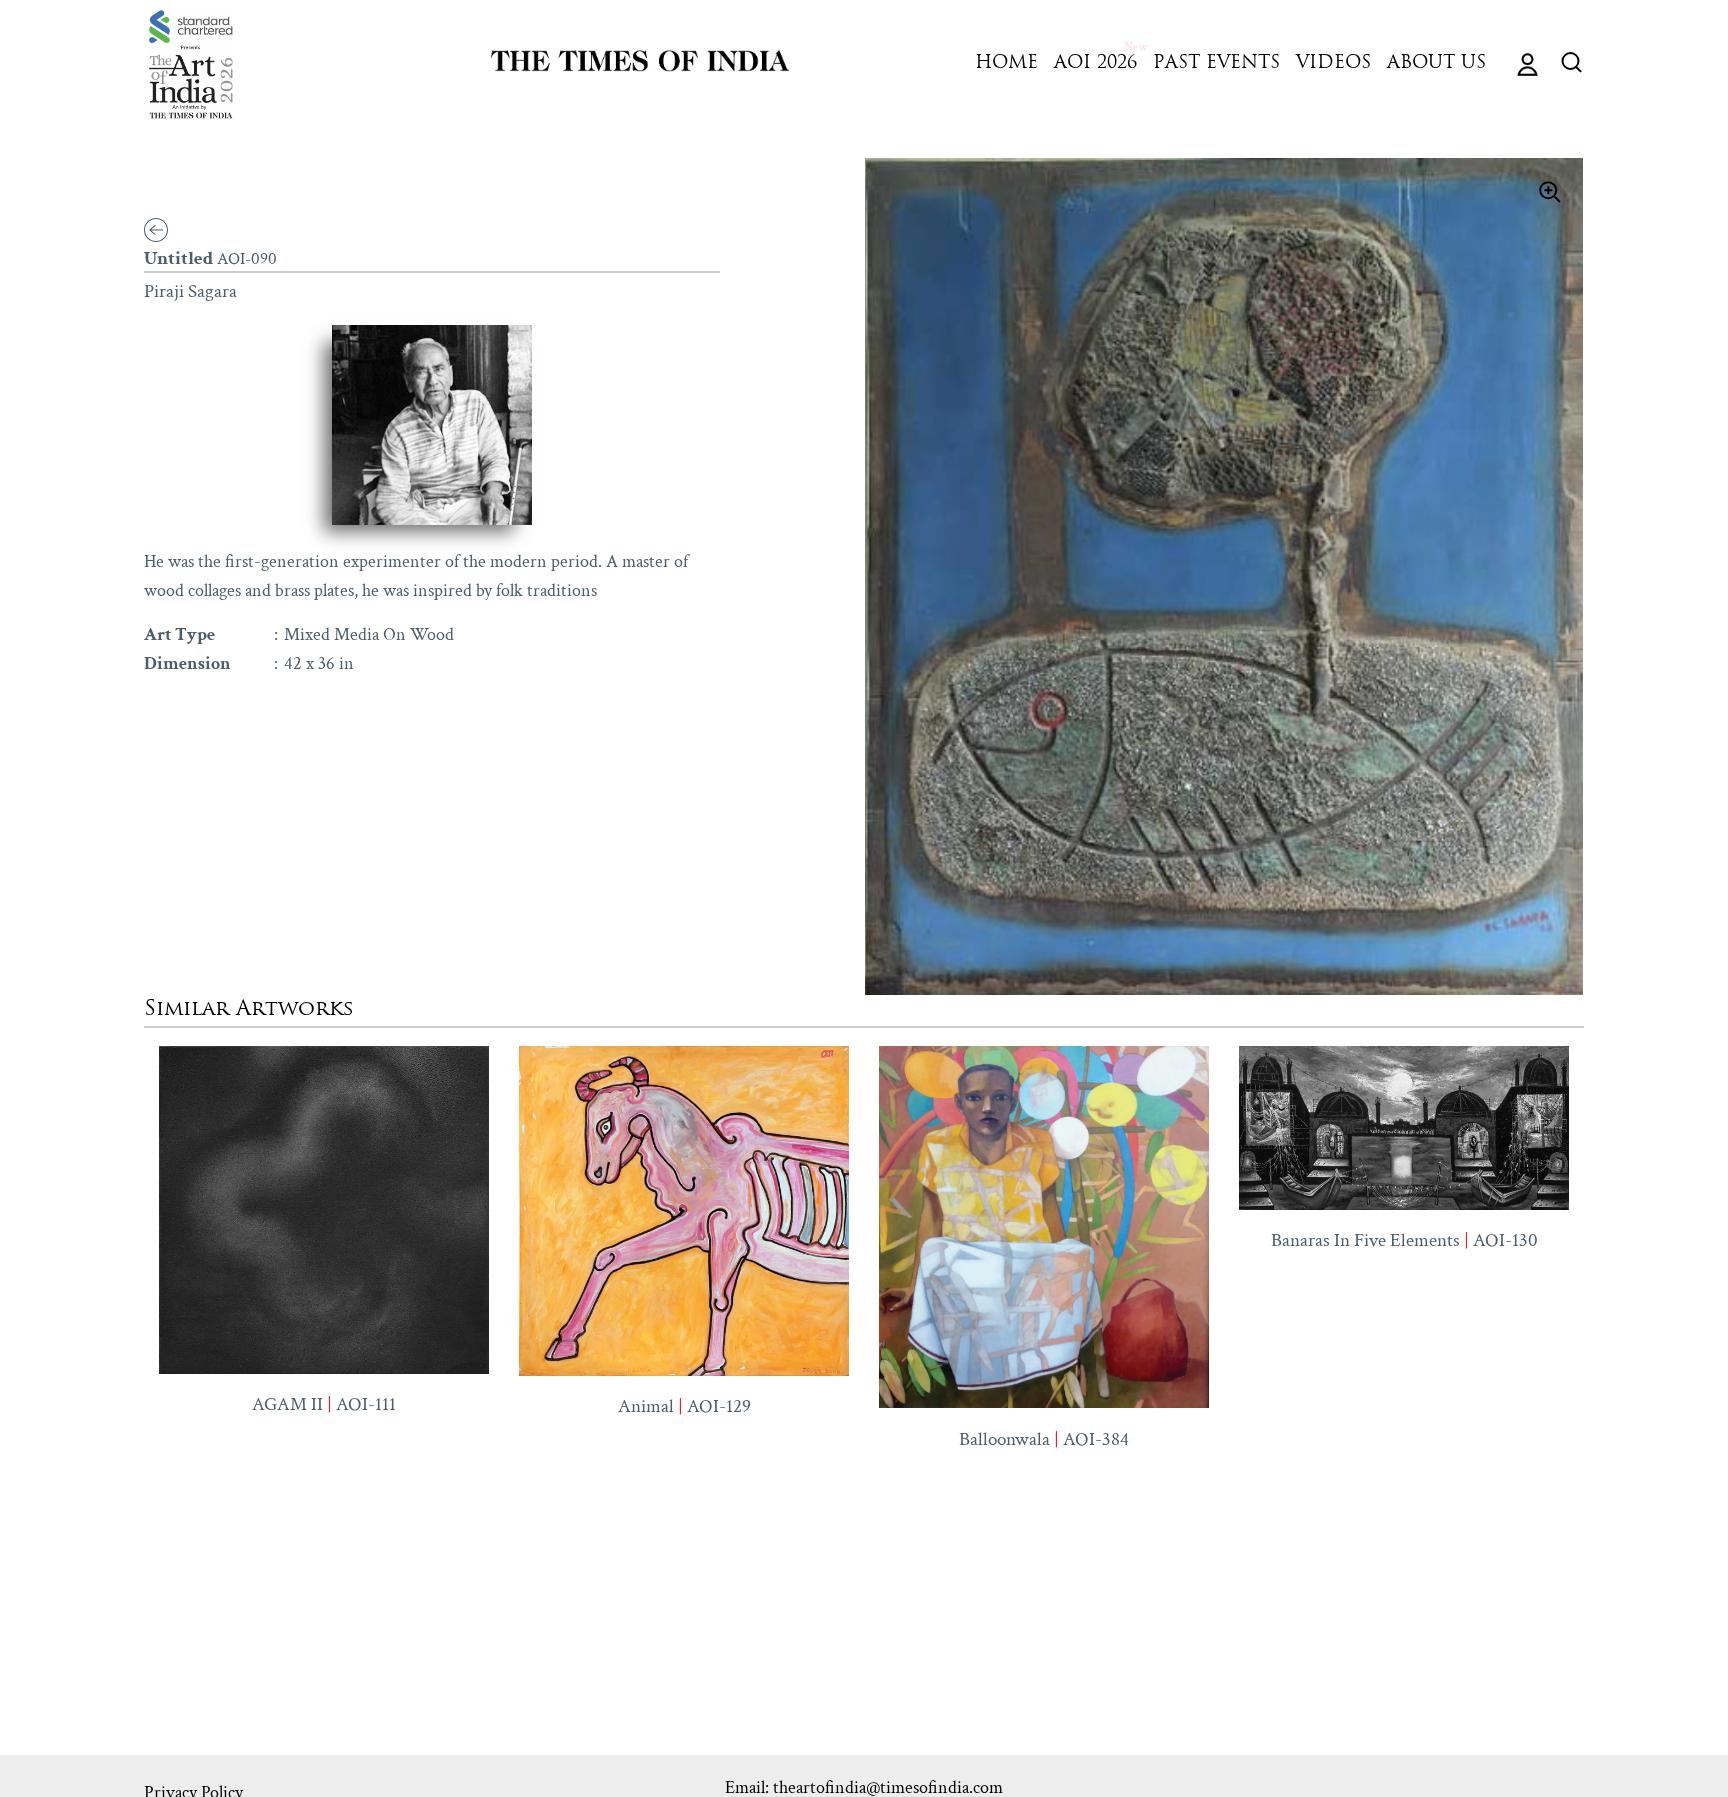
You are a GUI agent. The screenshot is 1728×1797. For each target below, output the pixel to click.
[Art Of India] (191, 64)
